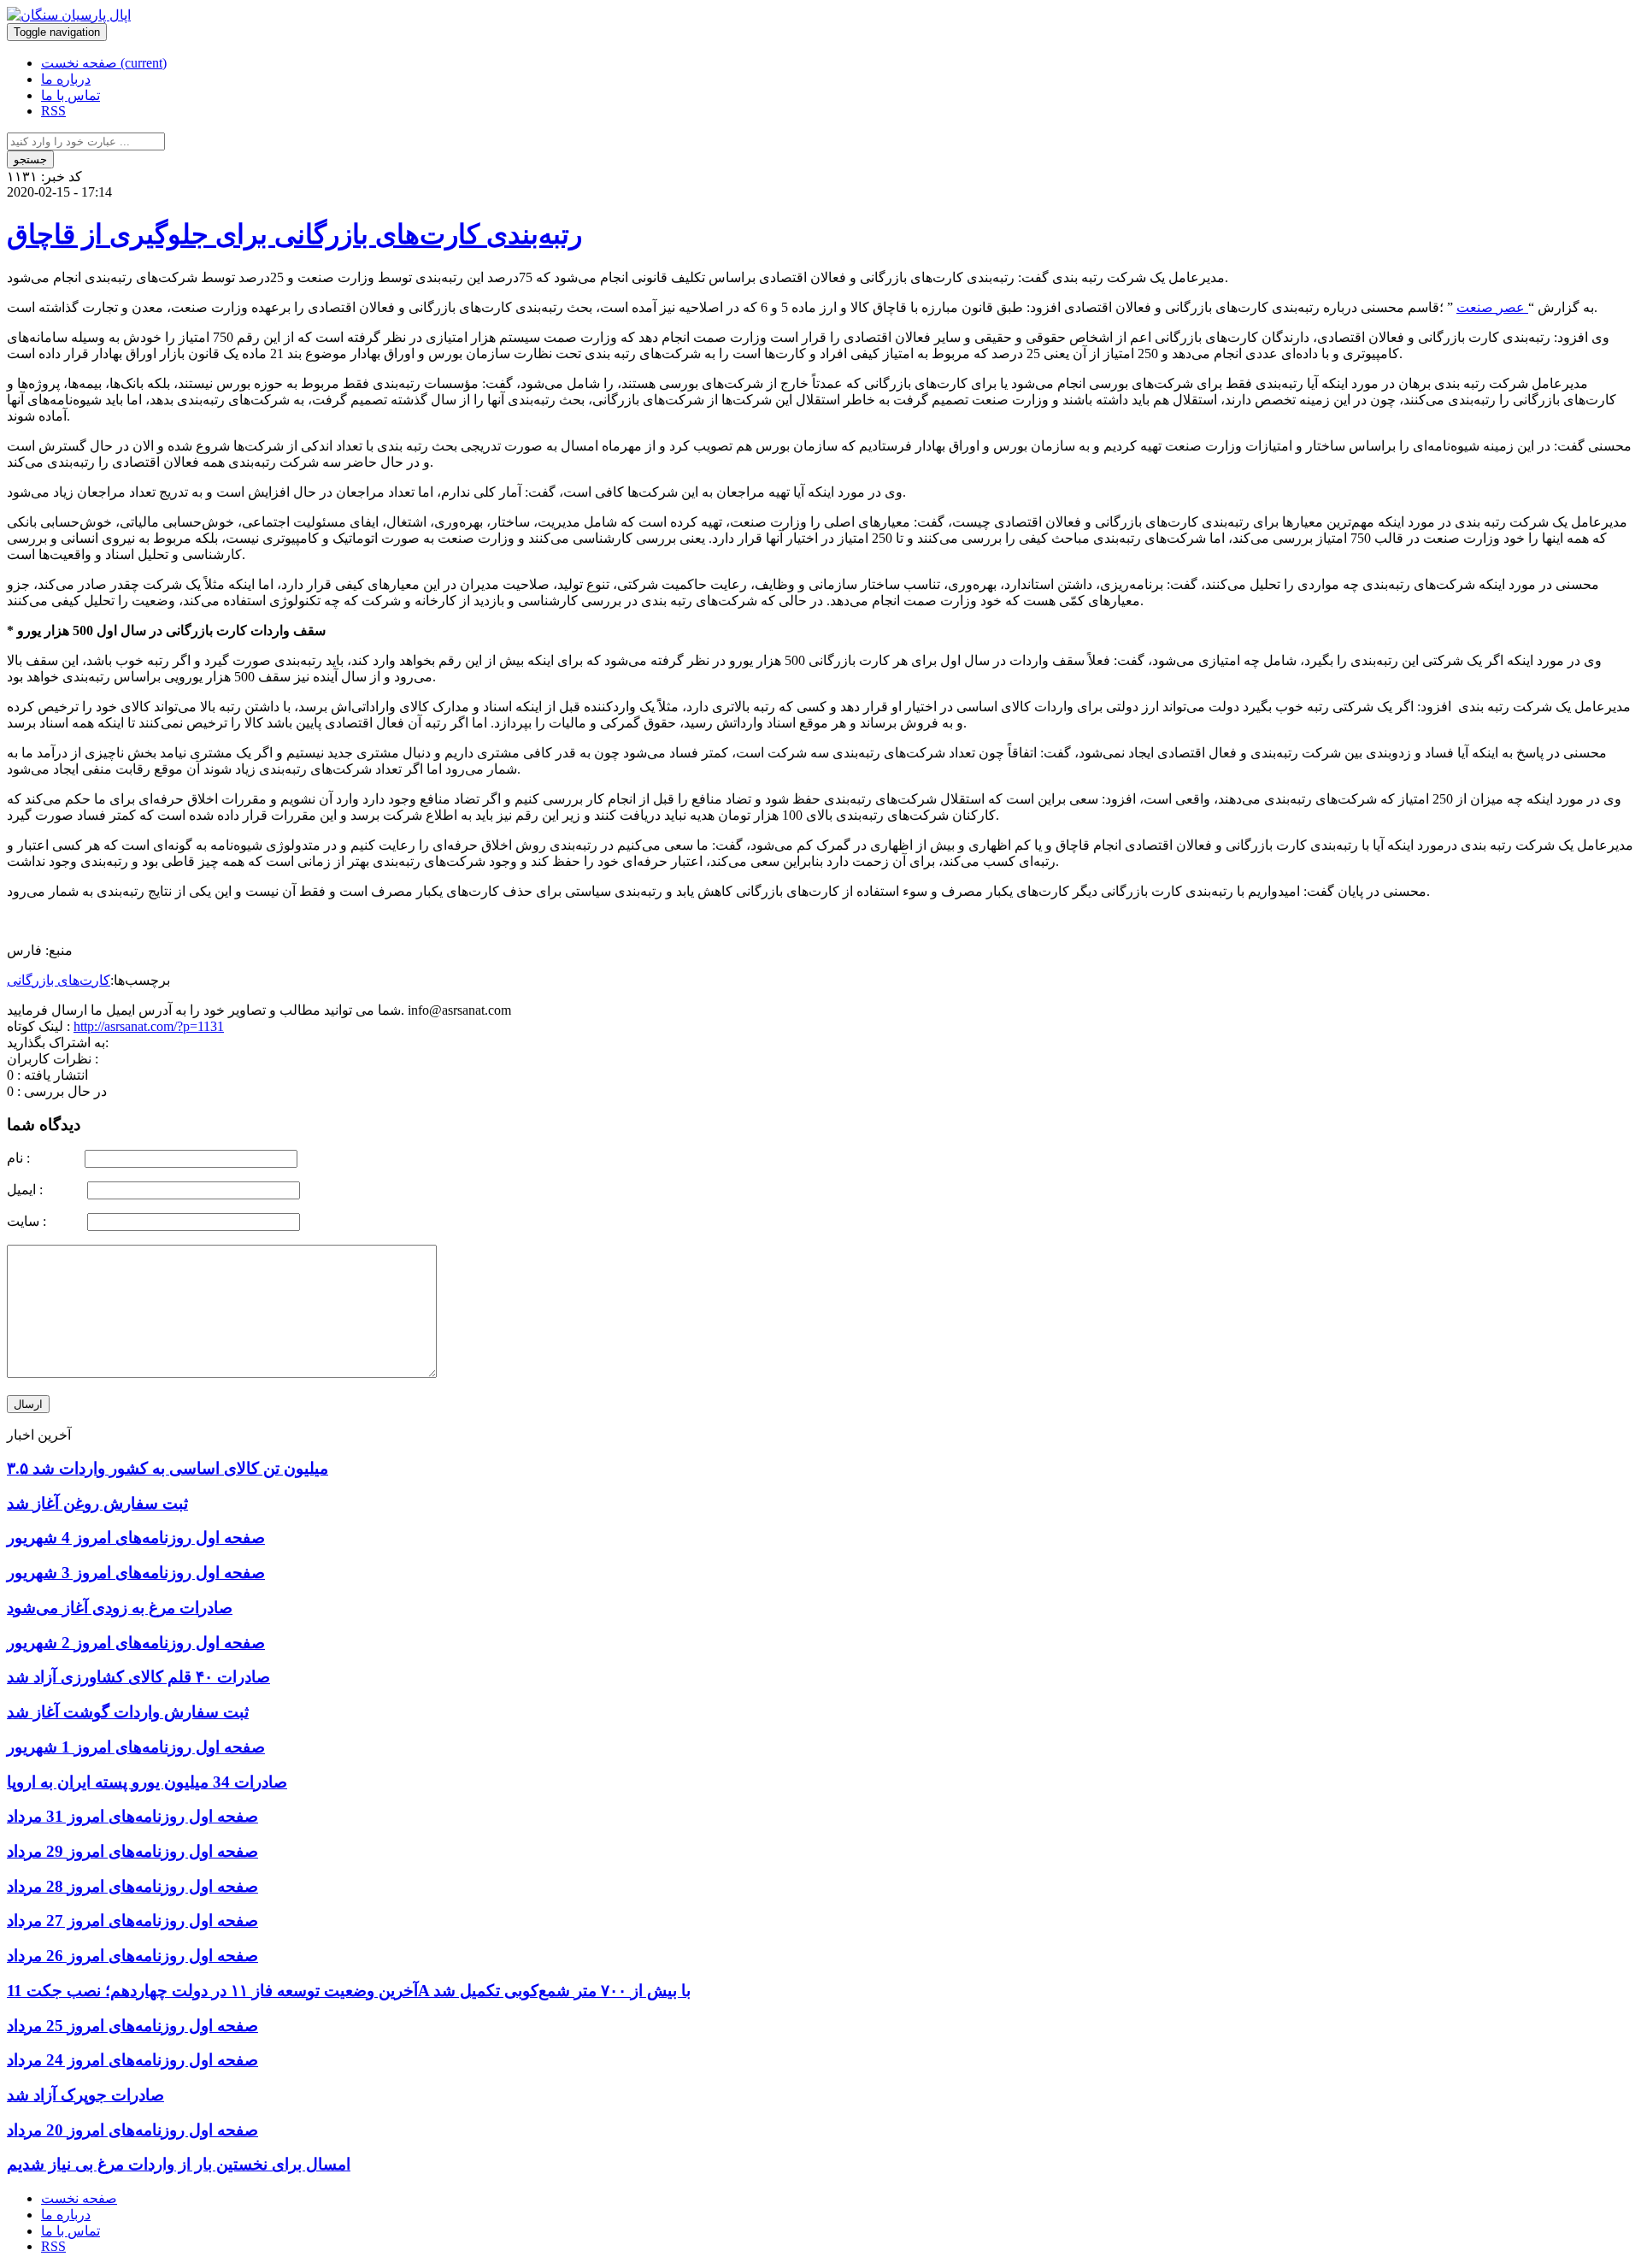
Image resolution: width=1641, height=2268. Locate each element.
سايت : (45, 1221)
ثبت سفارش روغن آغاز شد (97, 1503)
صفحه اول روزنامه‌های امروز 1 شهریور (136, 1747)
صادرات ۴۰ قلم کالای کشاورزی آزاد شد (138, 1677)
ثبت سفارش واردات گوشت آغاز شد (128, 1712)
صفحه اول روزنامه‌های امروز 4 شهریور (136, 1538)
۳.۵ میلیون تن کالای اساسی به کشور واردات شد (168, 1468)
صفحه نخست (104, 63)
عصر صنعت (1492, 307)
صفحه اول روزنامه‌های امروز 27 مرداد (132, 1920)
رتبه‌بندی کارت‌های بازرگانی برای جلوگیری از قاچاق (294, 234)
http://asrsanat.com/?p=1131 (149, 1026)
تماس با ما (71, 95)
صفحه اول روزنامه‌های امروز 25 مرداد (132, 2026)
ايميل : (45, 1190)
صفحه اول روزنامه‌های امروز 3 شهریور (136, 1573)
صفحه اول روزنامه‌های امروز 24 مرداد (132, 2060)
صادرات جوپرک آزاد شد (85, 2095)
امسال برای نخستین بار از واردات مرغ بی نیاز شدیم (179, 2164)
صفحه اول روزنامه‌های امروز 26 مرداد (132, 1956)
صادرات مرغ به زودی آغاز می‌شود (120, 1608)
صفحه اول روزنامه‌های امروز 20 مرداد (132, 2130)
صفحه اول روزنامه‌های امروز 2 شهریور (136, 1643)
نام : (44, 1158)
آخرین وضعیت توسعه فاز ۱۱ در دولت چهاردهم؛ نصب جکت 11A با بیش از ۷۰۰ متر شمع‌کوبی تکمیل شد (349, 1991)
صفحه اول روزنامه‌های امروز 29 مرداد (132, 1851)
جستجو (30, 159)
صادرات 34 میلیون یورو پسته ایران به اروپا (147, 1782)
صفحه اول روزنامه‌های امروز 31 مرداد (132, 1816)
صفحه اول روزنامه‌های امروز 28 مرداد (132, 1886)
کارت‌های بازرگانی (59, 980)
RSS (53, 111)
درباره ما (66, 79)
